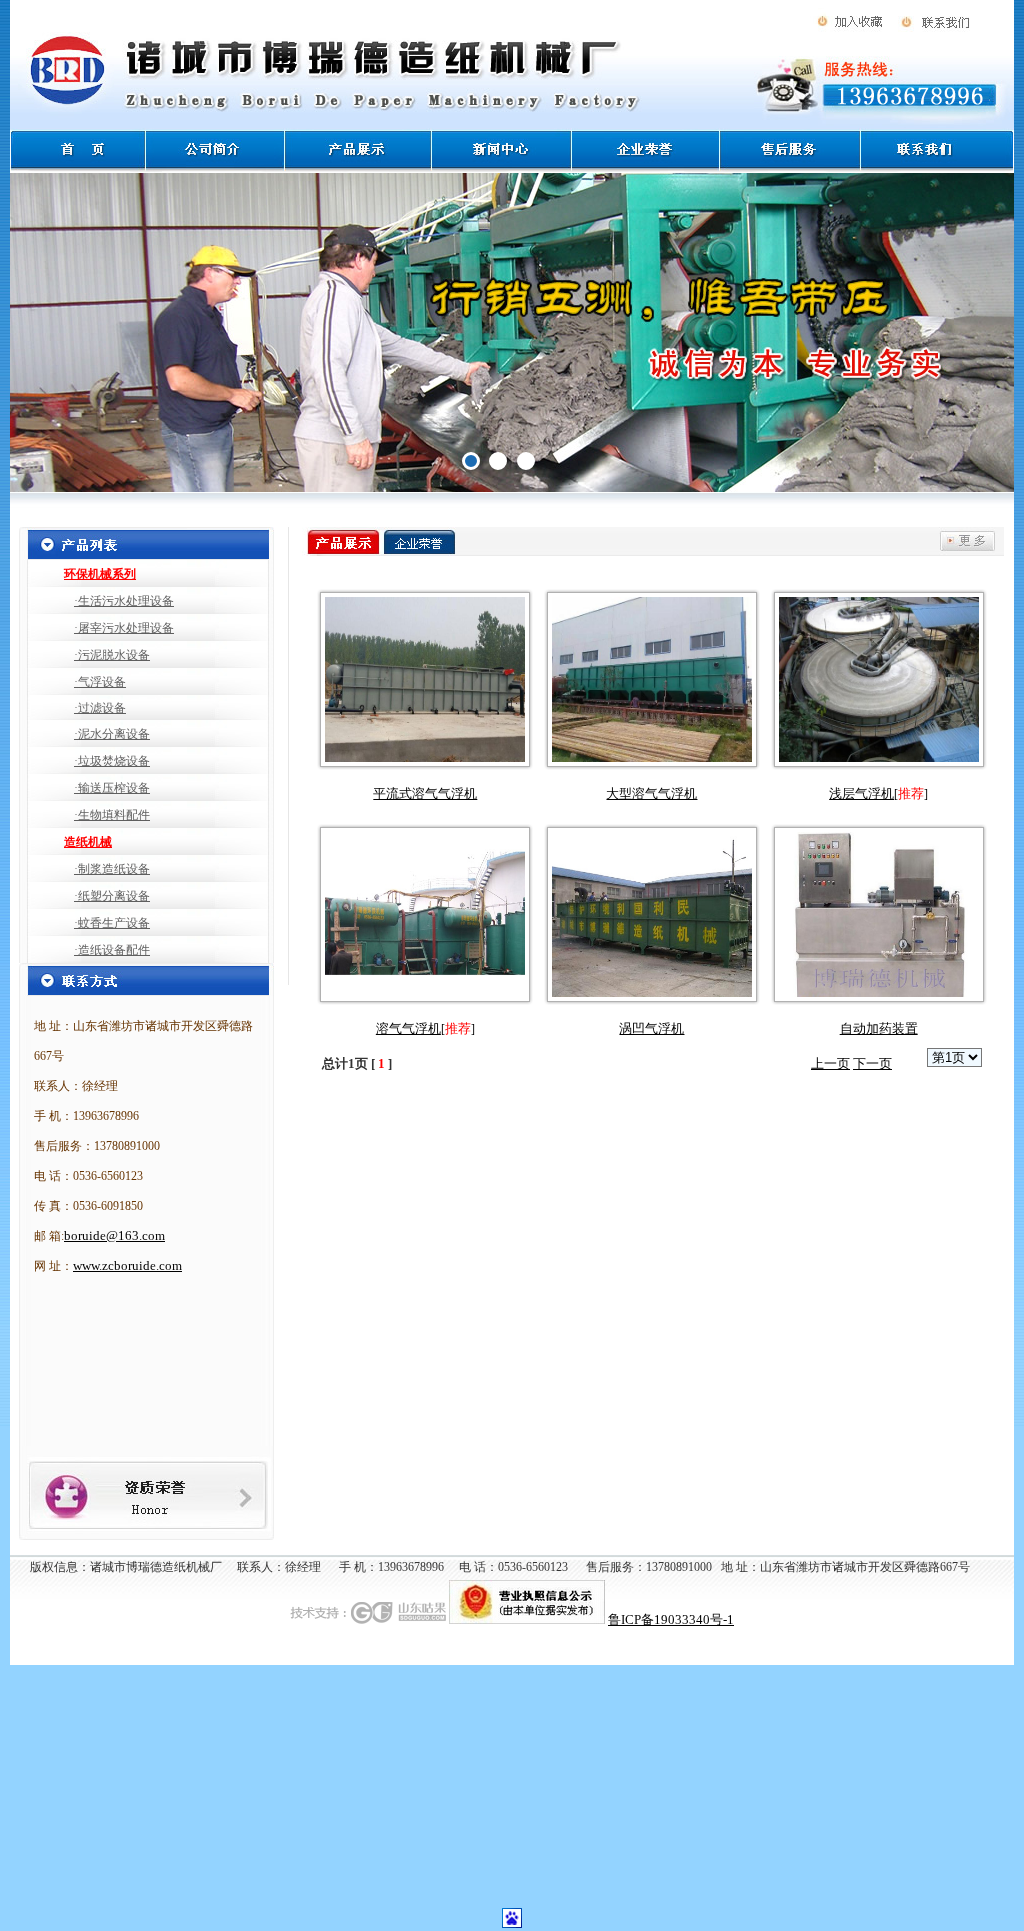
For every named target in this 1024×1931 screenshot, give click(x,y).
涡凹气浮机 (651, 1028)
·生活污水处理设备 (124, 601)
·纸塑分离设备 (112, 896)
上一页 (830, 1063)
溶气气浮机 (408, 1028)
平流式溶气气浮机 (425, 793)
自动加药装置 (879, 1028)
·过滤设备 (100, 708)
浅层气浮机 (861, 793)
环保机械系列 (100, 574)
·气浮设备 (100, 682)
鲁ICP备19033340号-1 (671, 1619)
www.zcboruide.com (127, 1265)
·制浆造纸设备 (112, 869)
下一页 (872, 1063)
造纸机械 (88, 842)
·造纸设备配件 (112, 950)
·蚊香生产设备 (112, 923)
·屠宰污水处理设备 (124, 628)
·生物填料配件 (112, 815)
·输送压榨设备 (112, 788)
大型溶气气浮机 (651, 793)
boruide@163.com (114, 1235)
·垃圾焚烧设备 (112, 761)
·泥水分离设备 (112, 734)
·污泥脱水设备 (112, 655)
